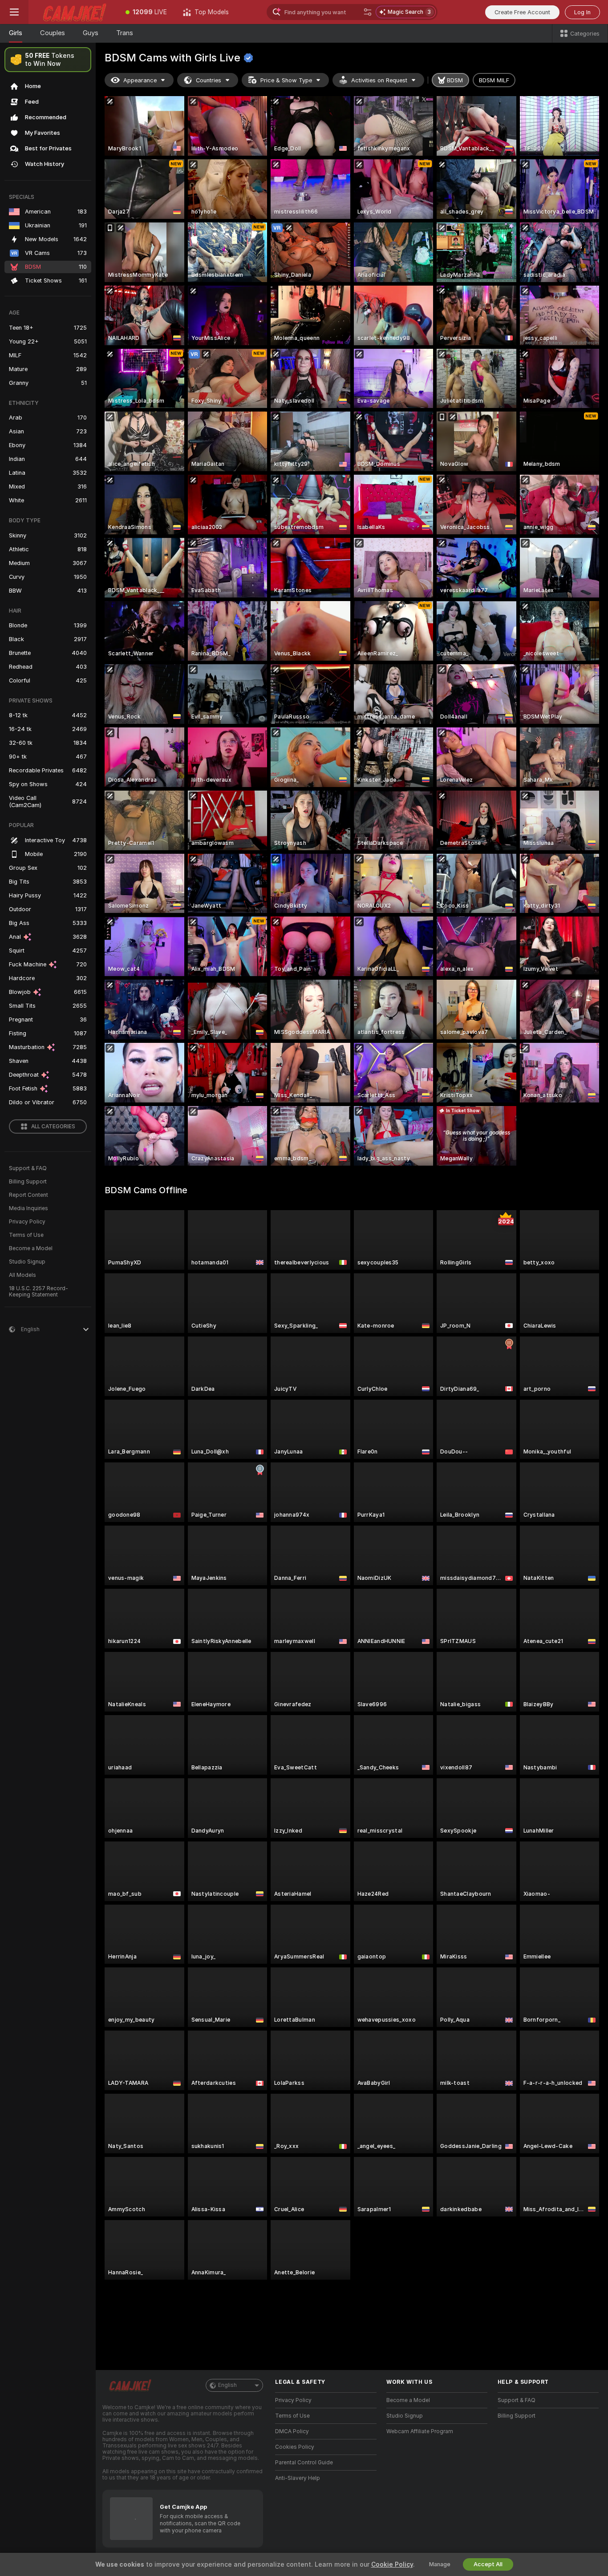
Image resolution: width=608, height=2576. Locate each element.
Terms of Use (26, 1235)
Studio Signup (27, 1262)
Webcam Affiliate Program (420, 2431)
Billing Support (28, 1182)
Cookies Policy (295, 2447)
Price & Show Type (286, 80)
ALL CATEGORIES (53, 1126)
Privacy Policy (27, 1222)
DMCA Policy (292, 2431)
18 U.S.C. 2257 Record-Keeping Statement (39, 1292)
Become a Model (31, 1248)
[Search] (368, 12)
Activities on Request (379, 80)
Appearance (140, 80)
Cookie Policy (392, 2564)
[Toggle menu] (14, 12)
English (227, 2385)
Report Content (28, 1195)
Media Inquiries (28, 1208)
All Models (22, 1275)
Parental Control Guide (304, 2463)
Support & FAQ (28, 1168)
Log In (582, 12)
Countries (209, 80)
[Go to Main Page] (73, 12)
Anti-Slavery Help (298, 2478)
